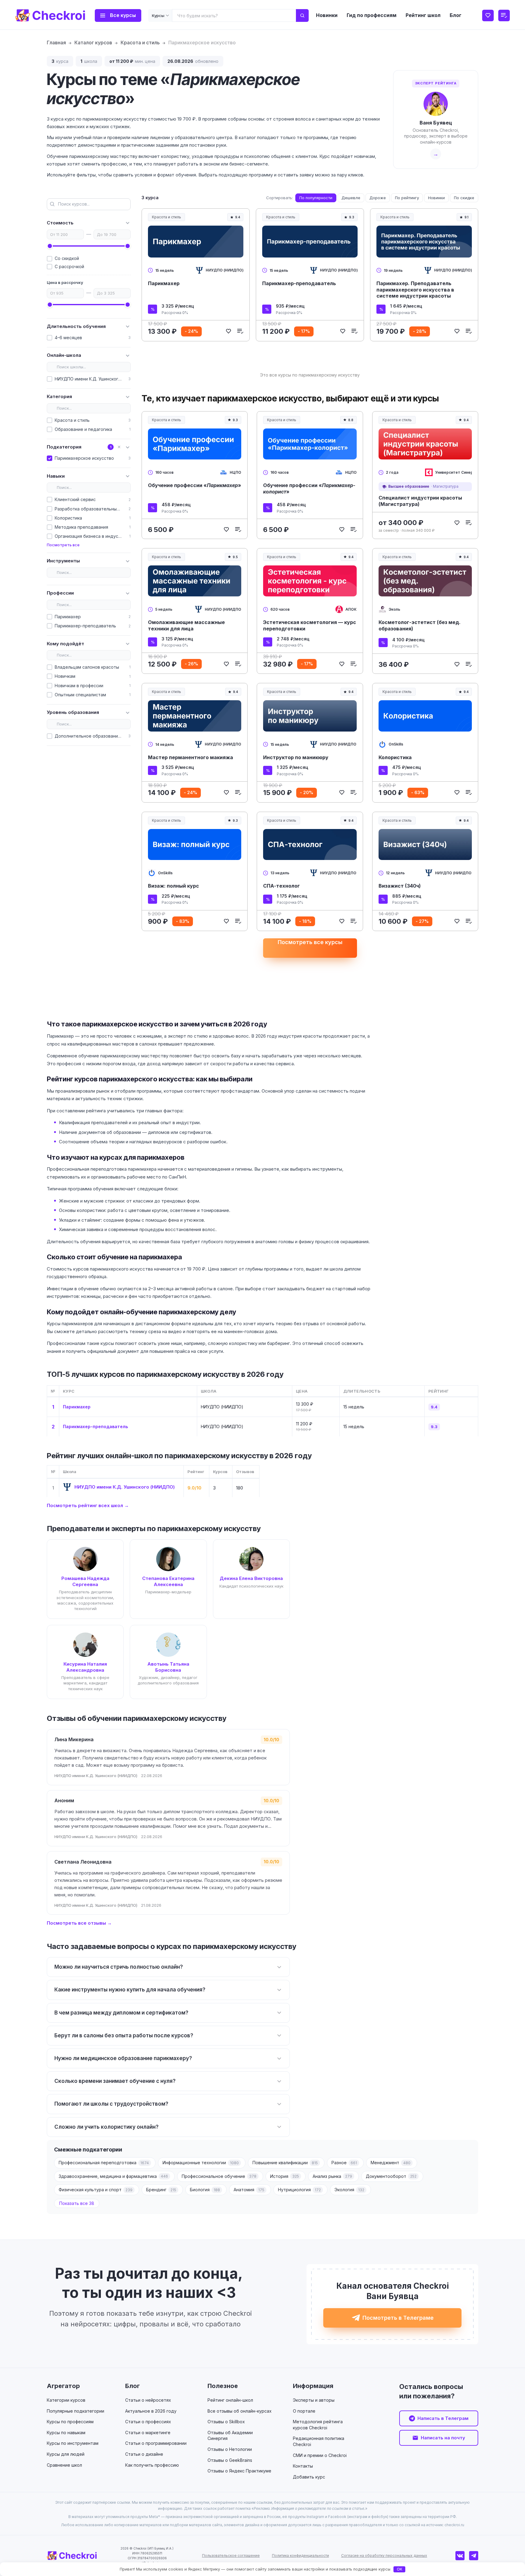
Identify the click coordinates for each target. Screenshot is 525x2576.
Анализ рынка (332, 2176)
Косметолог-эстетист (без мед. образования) (420, 625)
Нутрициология (299, 2190)
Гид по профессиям (372, 15)
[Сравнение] (504, 15)
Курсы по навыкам (66, 2433)
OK (400, 2569)
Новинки (327, 15)
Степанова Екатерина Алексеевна (168, 1581)
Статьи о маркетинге (148, 2433)
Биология (205, 2190)
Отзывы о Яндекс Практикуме (239, 2471)
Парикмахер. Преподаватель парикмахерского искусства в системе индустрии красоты (415, 290)
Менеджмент (391, 2163)
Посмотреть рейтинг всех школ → (88, 1505)
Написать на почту (443, 2438)
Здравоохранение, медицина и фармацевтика (113, 2176)
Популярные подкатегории (75, 2411)
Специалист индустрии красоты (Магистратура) (420, 501)
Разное (344, 2163)
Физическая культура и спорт (96, 2190)
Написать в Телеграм (443, 2418)
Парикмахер (164, 283)
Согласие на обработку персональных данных (384, 2556)
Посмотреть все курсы (310, 942)
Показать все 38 (77, 2203)
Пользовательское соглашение (231, 2556)
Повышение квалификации (285, 2163)
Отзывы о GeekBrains (230, 2460)
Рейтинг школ (423, 15)
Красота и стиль (166, 217)
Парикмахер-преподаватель (299, 283)
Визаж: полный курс (173, 886)
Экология (349, 2190)
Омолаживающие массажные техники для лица (186, 625)
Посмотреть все (63, 545)
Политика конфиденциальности (300, 2556)
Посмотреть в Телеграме (398, 2318)
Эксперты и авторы (314, 2400)
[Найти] (302, 15)
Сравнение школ (64, 2465)
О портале (304, 2411)
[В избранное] (228, 331)
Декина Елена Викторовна (251, 1578)
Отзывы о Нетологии (230, 2449)
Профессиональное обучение (219, 2176)
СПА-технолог (281, 886)
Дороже (378, 198)
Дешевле (351, 198)
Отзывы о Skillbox (226, 2422)
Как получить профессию (152, 2465)
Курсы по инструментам (73, 2443)
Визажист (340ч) (400, 886)
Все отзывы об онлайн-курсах (240, 2411)
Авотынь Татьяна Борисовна (168, 1667)
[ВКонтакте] (460, 2556)
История (285, 2176)
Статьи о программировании (156, 2443)
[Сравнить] (240, 331)
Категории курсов (66, 2400)
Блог (456, 15)
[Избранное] (488, 15)
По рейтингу (407, 198)
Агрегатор (63, 2386)
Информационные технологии (201, 2163)
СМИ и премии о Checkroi (320, 2455)
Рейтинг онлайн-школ (230, 2400)
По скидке (464, 198)
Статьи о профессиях (148, 2422)
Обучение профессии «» (195, 485)
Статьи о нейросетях (148, 2400)
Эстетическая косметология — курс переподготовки (310, 625)
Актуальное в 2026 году (151, 2411)
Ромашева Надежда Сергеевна (85, 1581)
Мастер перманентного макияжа (190, 757)
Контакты (303, 2466)
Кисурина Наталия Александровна (85, 1667)
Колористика (395, 757)
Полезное (223, 2386)
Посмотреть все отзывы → (79, 1923)
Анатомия (249, 2190)
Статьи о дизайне (144, 2454)
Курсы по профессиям (70, 2422)
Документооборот (391, 2176)
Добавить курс (309, 2477)
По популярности (316, 198)
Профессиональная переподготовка (104, 2163)
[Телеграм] (474, 2556)
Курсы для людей (66, 2454)
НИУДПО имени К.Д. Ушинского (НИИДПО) (125, 1487)
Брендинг (161, 2190)
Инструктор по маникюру (296, 757)
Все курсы (123, 15)
